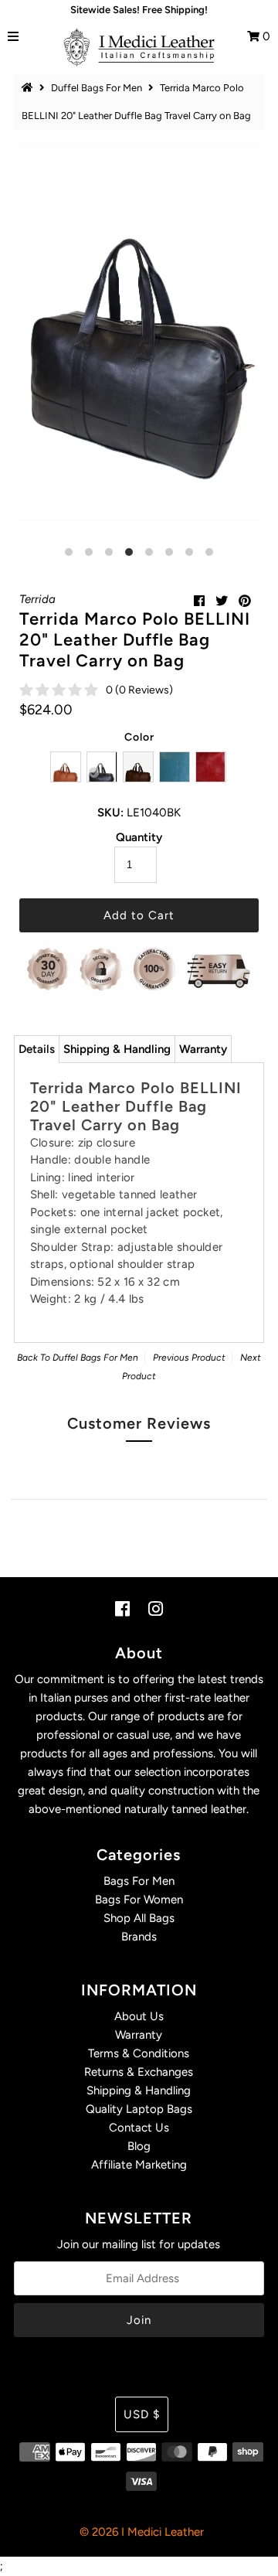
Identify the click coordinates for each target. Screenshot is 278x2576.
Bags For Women (139, 1900)
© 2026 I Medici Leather (142, 2532)
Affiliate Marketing (139, 2165)
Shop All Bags (139, 1918)
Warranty (203, 1049)
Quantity (139, 837)
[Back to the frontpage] (29, 88)
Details (37, 1049)
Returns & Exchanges (139, 2072)
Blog (139, 2146)
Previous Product (189, 1358)
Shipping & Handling (117, 1049)
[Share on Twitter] (222, 601)
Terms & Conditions (139, 2053)
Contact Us (139, 2128)
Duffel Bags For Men (97, 88)
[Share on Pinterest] (245, 601)
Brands (139, 1937)
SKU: (110, 813)
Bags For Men (139, 1881)
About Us (139, 2016)
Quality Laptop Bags (139, 2109)
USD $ (142, 2414)
